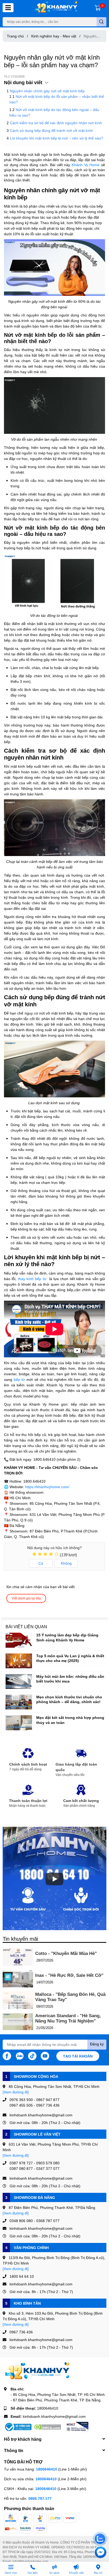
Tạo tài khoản (78, 2056)
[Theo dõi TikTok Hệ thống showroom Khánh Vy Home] (32, 2055)
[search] (101, 22)
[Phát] (54, 1879)
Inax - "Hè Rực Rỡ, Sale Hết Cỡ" (69, 1975)
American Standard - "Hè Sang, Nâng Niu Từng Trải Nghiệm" (68, 2018)
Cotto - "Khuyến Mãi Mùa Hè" (66, 1953)
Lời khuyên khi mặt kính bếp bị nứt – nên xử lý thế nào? (56, 138)
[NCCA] (77, 2427)
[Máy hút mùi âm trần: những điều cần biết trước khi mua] (19, 1681)
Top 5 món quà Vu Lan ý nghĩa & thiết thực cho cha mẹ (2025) (70, 1658)
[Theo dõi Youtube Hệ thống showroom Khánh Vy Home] (45, 2055)
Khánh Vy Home (86, 165)
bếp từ (19, 1379)
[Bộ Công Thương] (18, 2427)
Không (66, 1563)
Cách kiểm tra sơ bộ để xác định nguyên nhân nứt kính (56, 123)
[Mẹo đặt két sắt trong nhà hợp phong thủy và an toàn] (19, 1723)
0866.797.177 (40, 2498)
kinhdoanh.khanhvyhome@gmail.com (54, 2416)
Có (41, 1563)
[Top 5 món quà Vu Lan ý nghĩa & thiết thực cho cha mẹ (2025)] (19, 1661)
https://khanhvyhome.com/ (47, 1487)
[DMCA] (47, 2427)
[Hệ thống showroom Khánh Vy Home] (56, 8)
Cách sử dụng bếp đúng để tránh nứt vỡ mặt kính (51, 130)
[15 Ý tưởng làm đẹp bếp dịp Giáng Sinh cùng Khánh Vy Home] (19, 1640)
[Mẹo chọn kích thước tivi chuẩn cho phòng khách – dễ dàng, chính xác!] (19, 1702)
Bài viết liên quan (26, 1626)
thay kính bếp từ (32, 1279)
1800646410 (48, 2408)
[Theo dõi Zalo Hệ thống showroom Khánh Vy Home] (20, 2055)
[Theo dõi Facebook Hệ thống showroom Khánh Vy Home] (7, 2055)
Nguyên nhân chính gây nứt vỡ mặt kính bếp (47, 91)
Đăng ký (97, 2044)
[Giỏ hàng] (98, 8)
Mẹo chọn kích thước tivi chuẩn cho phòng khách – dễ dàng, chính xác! (69, 1699)
